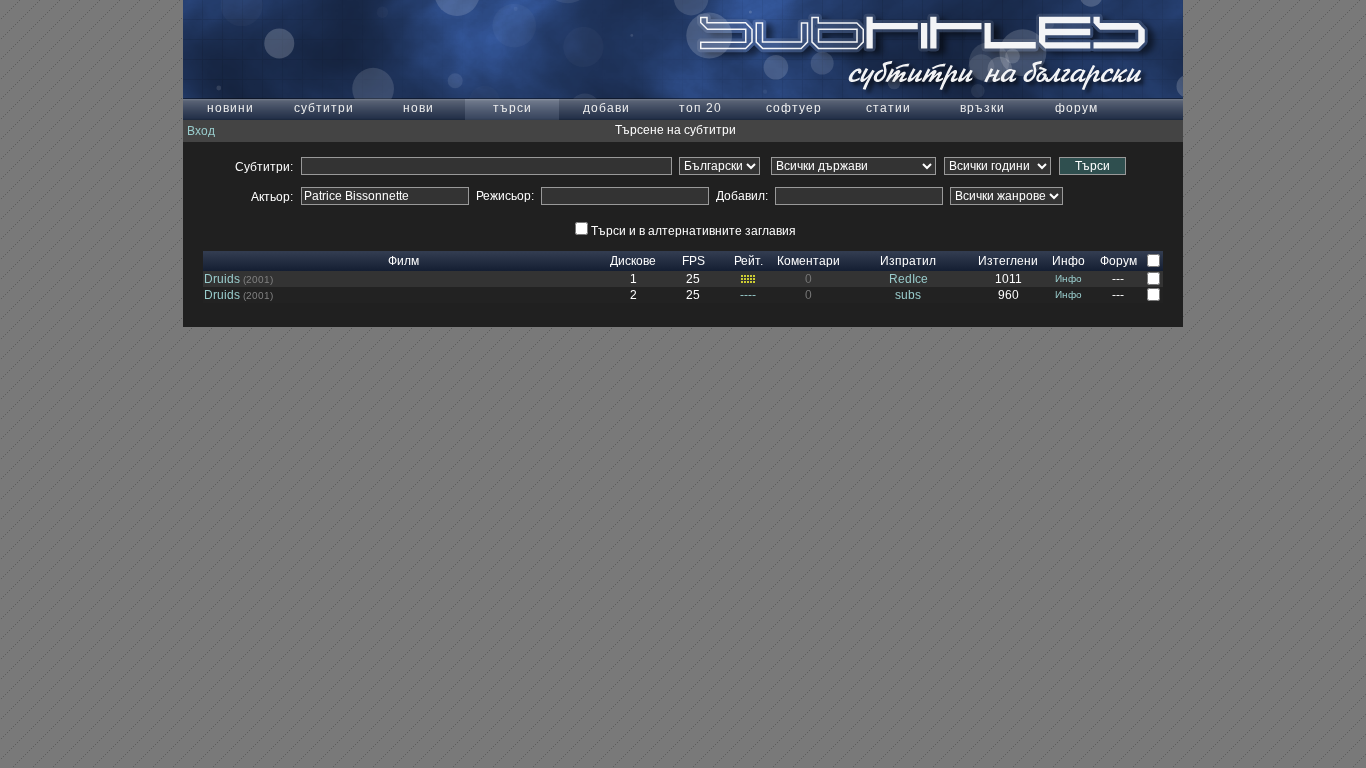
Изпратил (908, 261)
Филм (403, 261)
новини (230, 108)
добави (606, 108)
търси (512, 108)
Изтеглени (1008, 261)
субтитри (324, 108)
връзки (982, 108)
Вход (201, 131)
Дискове (633, 261)
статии (888, 108)
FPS (693, 261)
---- (748, 295)
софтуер (794, 108)
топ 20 (700, 108)
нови (418, 108)
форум (1076, 108)
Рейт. (748, 261)
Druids (222, 279)
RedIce (908, 279)
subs (908, 295)
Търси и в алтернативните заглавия (693, 231)
